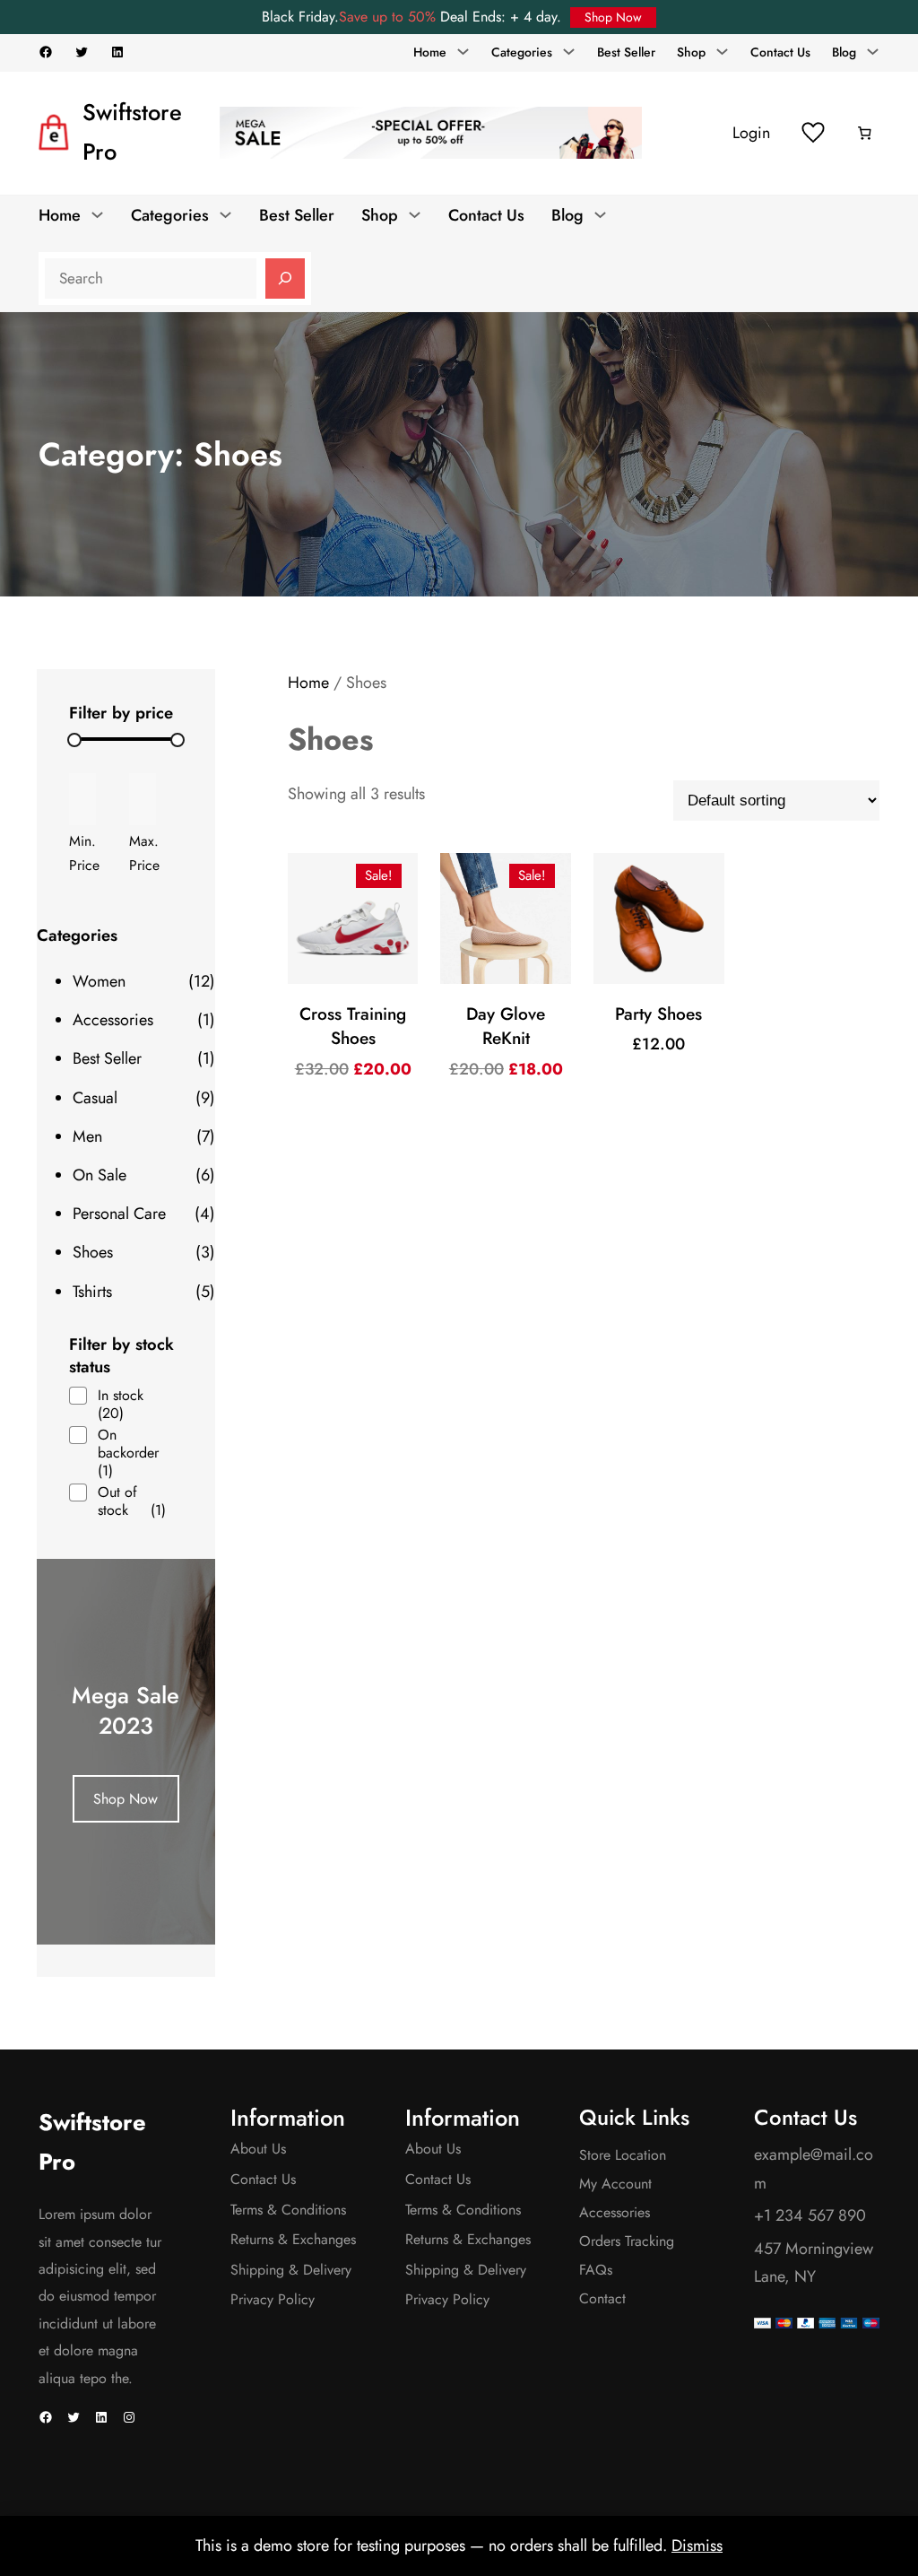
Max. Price (144, 853)
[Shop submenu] (722, 51)
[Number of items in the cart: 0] (865, 134)
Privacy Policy (273, 2299)
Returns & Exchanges (293, 2239)
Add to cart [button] (360, 1001)
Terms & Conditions (288, 2210)
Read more (513, 1001)
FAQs (596, 2270)
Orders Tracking (627, 2241)
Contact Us (263, 2179)
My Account (615, 2184)
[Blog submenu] (873, 51)
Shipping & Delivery (291, 2270)
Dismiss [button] (697, 2546)
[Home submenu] (463, 51)
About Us (258, 2149)
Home (308, 683)
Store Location (623, 2155)
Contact (602, 2298)
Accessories (615, 2212)
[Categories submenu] (569, 51)
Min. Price (84, 853)
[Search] (285, 279)
